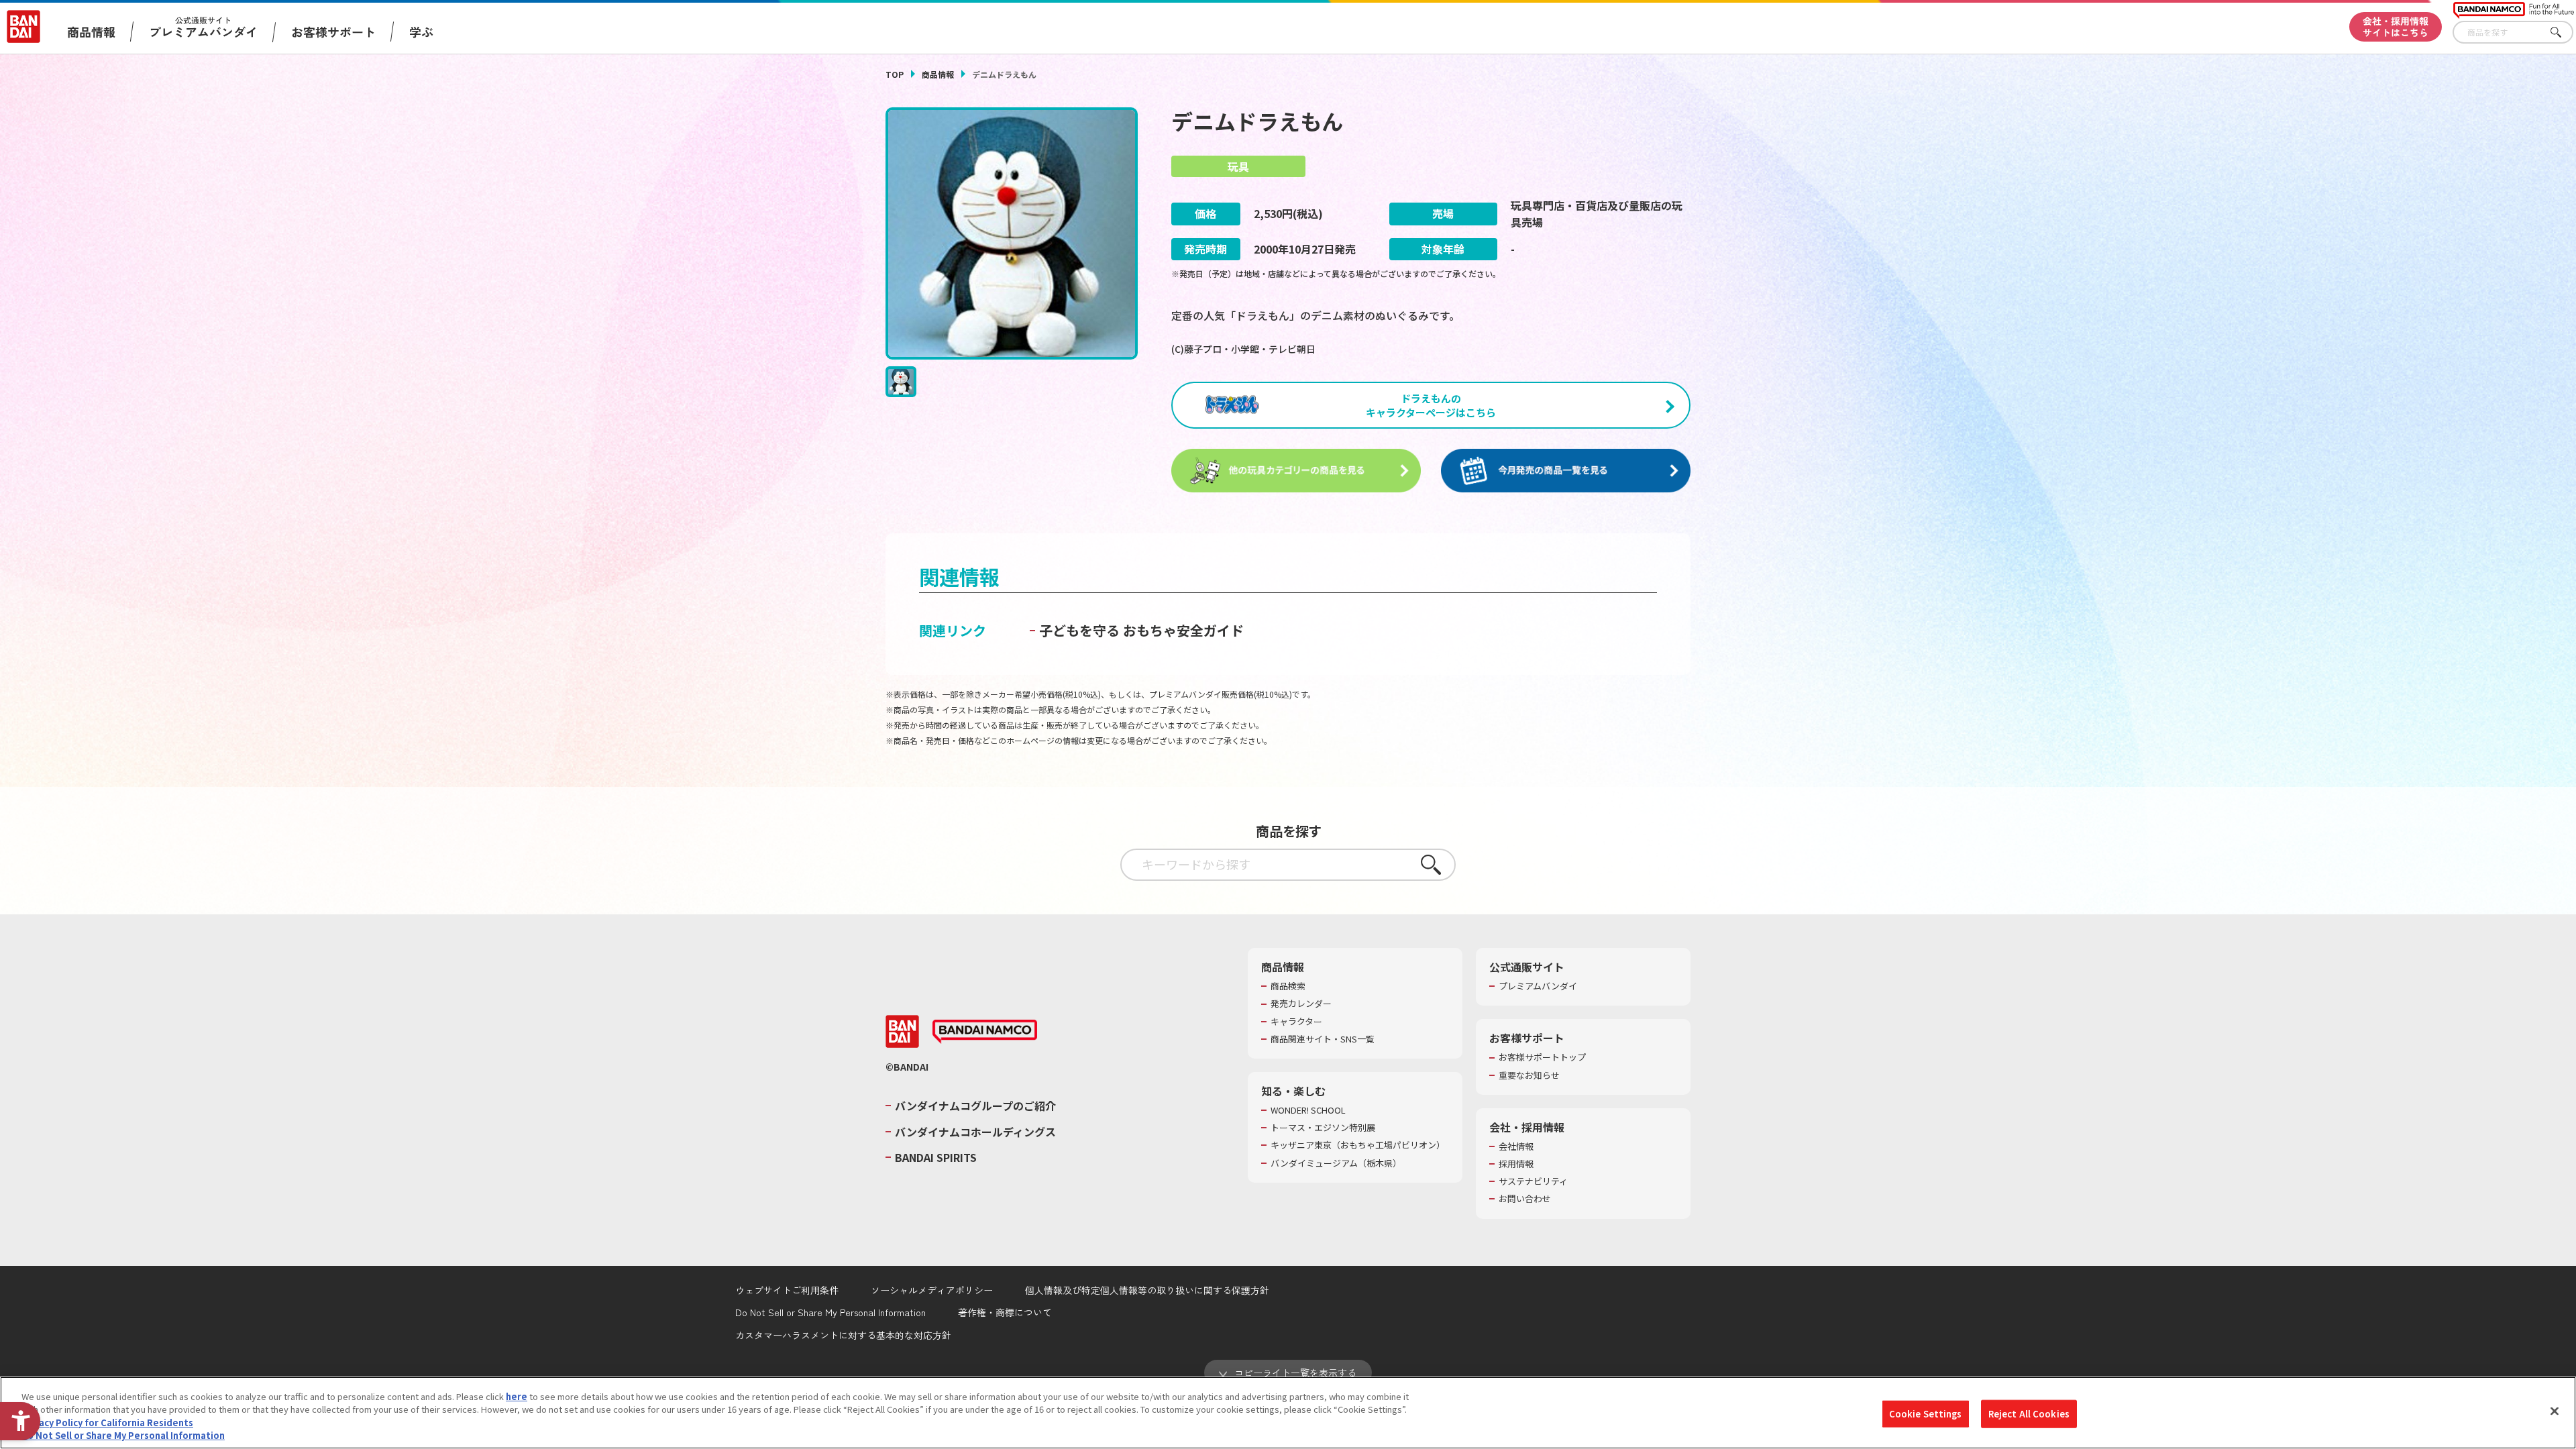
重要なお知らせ (1529, 1075)
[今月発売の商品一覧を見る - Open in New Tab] (1566, 471)
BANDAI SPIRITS (936, 1157)
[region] (1288, 1413)
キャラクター (1296, 1022)
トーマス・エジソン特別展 (1323, 1128)
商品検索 (1288, 986)
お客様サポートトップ (1542, 1057)
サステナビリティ (1533, 1181)
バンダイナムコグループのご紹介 (975, 1106)
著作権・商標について (1005, 1312)
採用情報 (1516, 1164)
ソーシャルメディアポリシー (932, 1290)
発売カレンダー (1301, 1004)
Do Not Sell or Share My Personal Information (830, 1312)
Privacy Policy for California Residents (107, 1423)
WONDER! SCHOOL (1308, 1110)
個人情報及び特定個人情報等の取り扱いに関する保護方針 (1147, 1290)
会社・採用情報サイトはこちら (2396, 26)
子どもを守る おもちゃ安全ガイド (1141, 630)
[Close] (2555, 1411)
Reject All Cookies (2029, 1414)
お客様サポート (333, 32)
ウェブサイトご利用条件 (787, 1290)
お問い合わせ (1525, 1199)
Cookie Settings (1926, 1414)
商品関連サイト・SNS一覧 (1323, 1039)
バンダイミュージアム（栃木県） (1336, 1163)
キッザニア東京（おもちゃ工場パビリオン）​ (1358, 1145)
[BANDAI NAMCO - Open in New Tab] (985, 1032)
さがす (2563, 33)
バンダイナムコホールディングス (975, 1132)
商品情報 (938, 74)
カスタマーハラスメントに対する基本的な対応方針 (843, 1335)
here (517, 1396)
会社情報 (1516, 1146)
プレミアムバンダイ (1538, 986)
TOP (895, 74)
